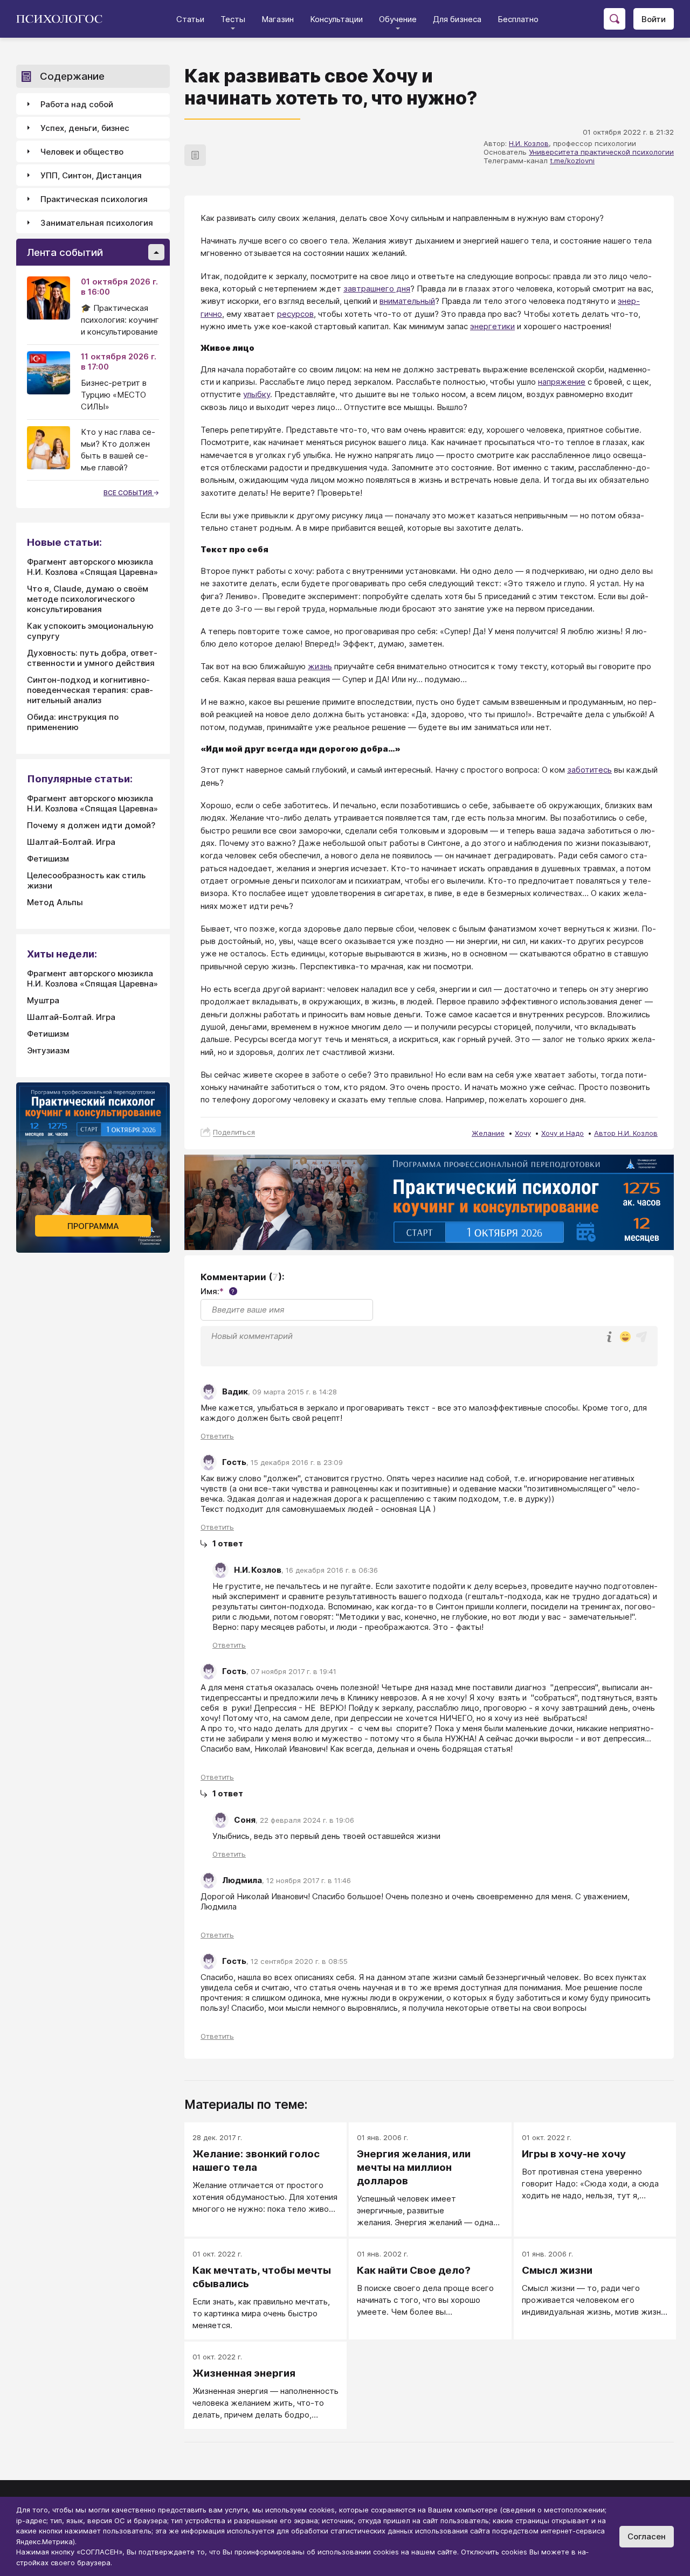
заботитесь (589, 770)
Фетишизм (48, 859)
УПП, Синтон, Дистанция (91, 175)
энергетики (492, 326)
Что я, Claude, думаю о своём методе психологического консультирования (88, 599)
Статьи (190, 19)
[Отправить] (641, 1337)
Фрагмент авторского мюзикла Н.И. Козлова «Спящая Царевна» (92, 567)
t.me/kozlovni (572, 161)
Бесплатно (518, 19)
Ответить (217, 1436)
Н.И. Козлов (529, 143)
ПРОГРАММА (93, 1226)
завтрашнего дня (377, 289)
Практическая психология (94, 199)
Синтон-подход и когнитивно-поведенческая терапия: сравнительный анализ (90, 690)
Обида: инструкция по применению (73, 722)
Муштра (43, 1000)
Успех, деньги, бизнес (85, 128)
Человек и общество (82, 152)
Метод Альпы (55, 902)
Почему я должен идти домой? (91, 825)
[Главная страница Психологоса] (63, 19)
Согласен (647, 2536)
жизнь (320, 666)
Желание (488, 1133)
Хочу (523, 1133)
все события (129, 493)
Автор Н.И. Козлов (626, 1133)
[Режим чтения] (195, 155)
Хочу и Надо (563, 1133)
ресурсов (295, 314)
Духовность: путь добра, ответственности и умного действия (92, 658)
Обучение (398, 19)
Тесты (233, 19)
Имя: (218, 1291)
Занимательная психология (97, 223)
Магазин (278, 19)
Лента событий (65, 252)
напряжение (562, 382)
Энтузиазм (48, 1050)
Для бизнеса (457, 19)
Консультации (336, 19)
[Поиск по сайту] (615, 19)
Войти (654, 19)
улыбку (257, 394)
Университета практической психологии (601, 152)
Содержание (72, 76)
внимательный (407, 301)
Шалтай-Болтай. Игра (71, 842)
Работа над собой (77, 104)
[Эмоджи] (625, 1338)
